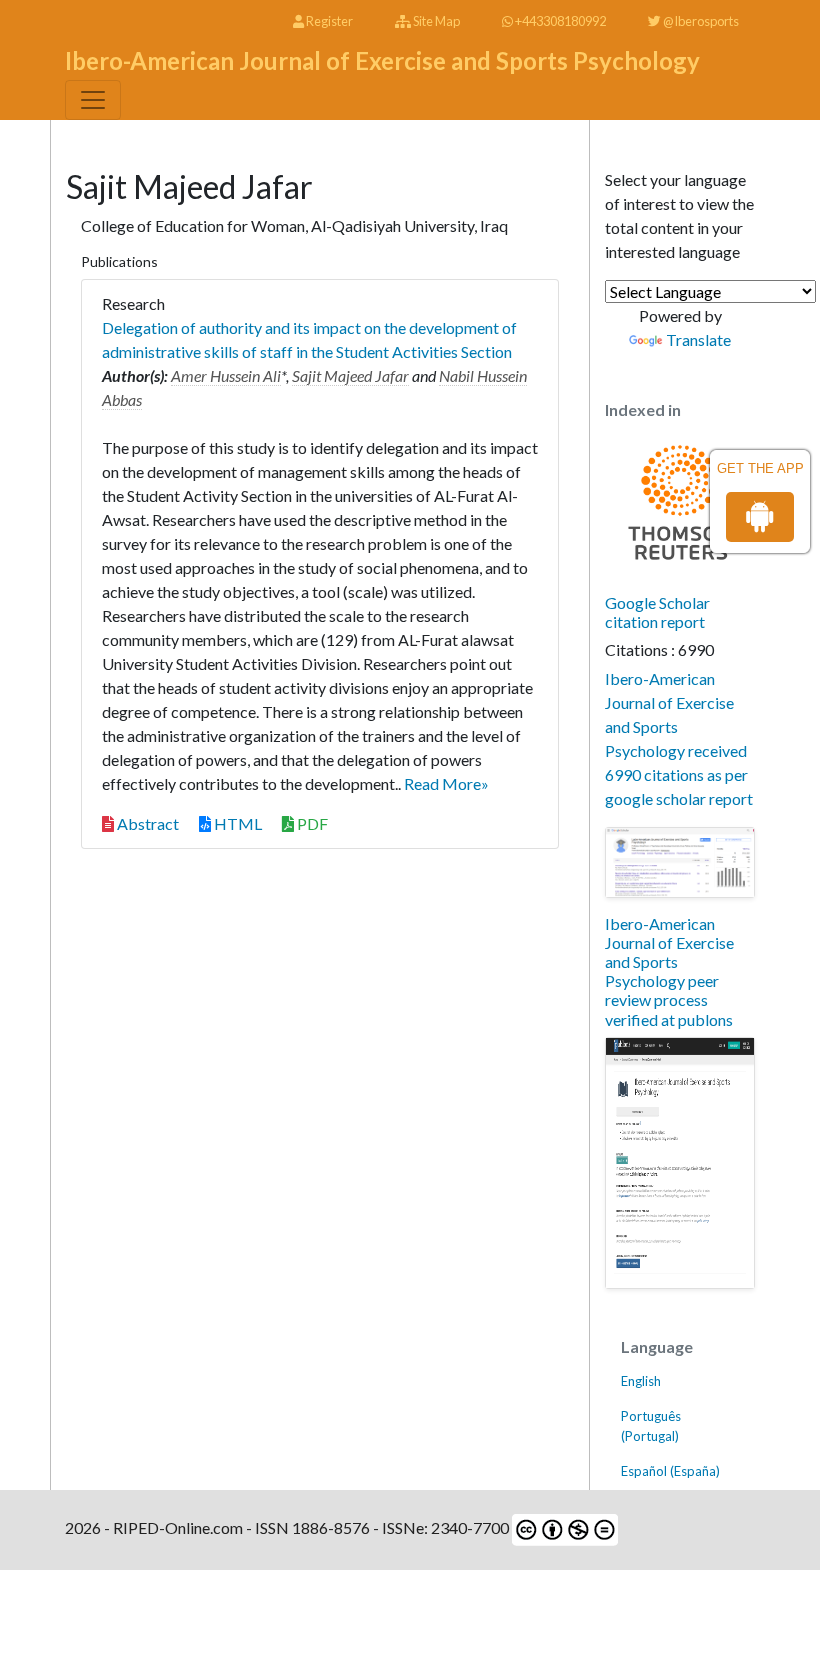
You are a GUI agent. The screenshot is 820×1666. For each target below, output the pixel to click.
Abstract (146, 823)
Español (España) (670, 1471)
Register (328, 21)
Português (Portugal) (651, 1426)
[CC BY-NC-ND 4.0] (563, 1527)
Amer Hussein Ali (226, 375)
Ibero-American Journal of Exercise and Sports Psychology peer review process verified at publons (669, 971)
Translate (698, 339)
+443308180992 (559, 21)
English (641, 1381)
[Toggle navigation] (93, 100)
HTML (236, 823)
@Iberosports (700, 21)
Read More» (446, 783)
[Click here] (680, 862)
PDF (311, 823)
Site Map (435, 21)
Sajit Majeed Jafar (350, 375)
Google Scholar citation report (657, 612)
